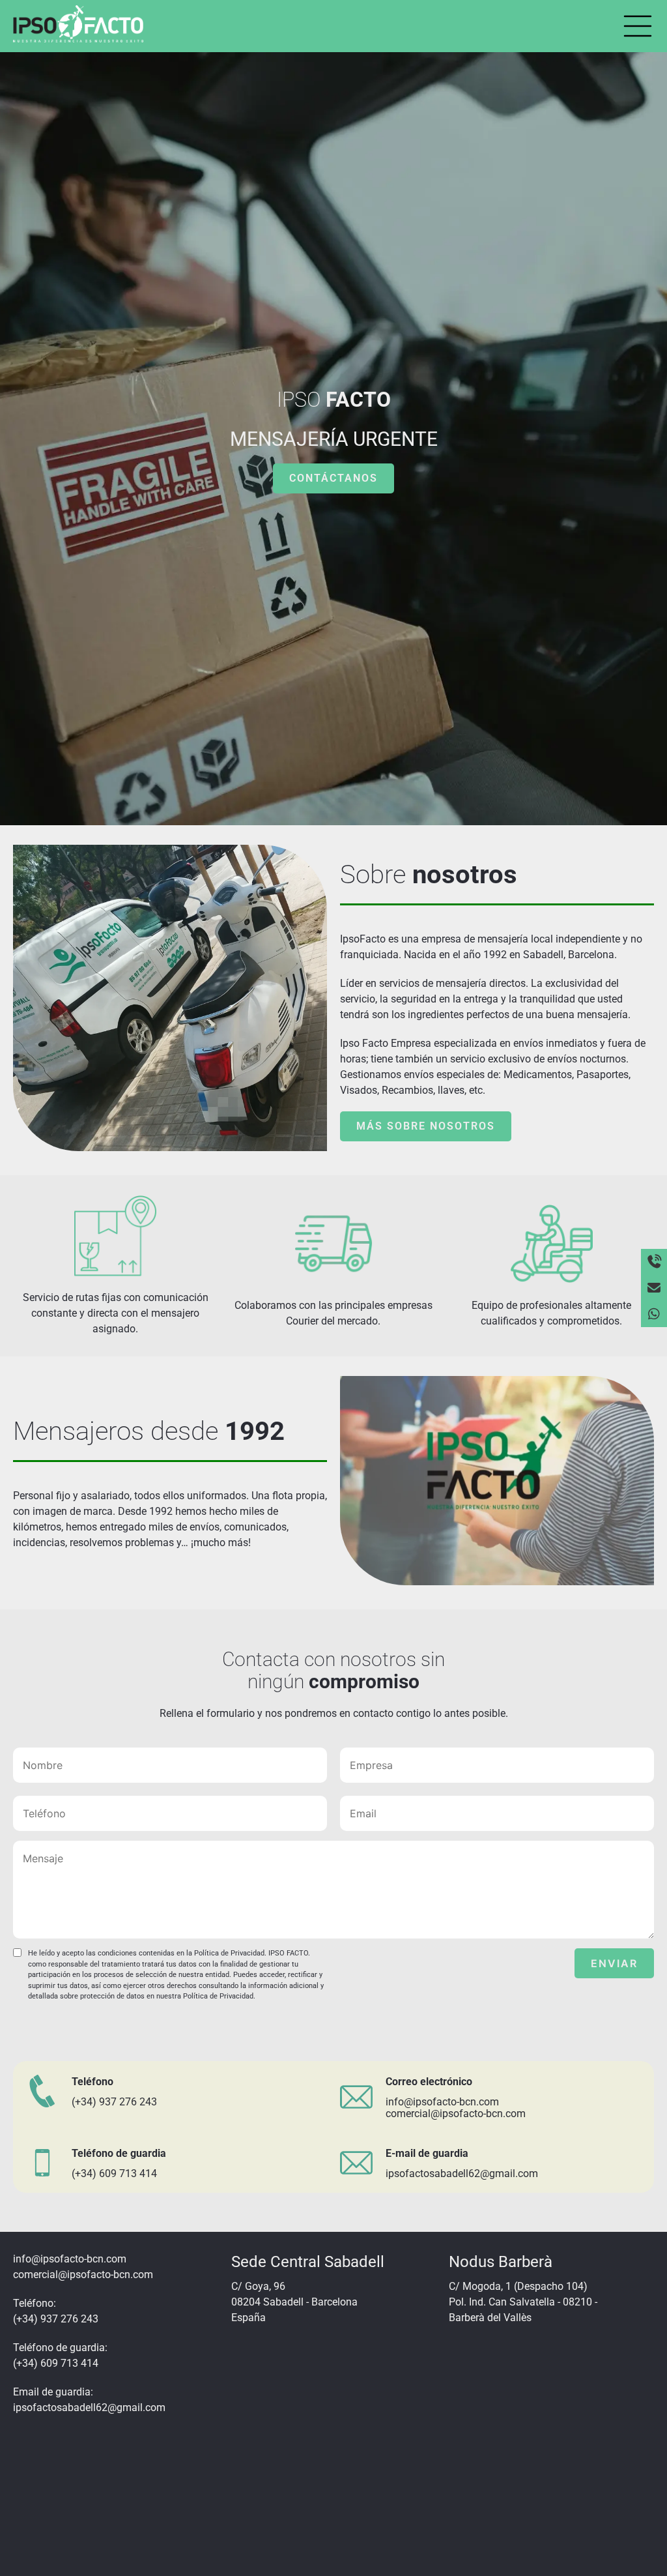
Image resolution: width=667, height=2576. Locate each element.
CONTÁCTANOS (333, 478)
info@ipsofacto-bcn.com (442, 2102)
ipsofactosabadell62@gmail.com (462, 2173)
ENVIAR (614, 1963)
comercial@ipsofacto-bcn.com (456, 2114)
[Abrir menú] (638, 26)
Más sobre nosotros (426, 1126)
